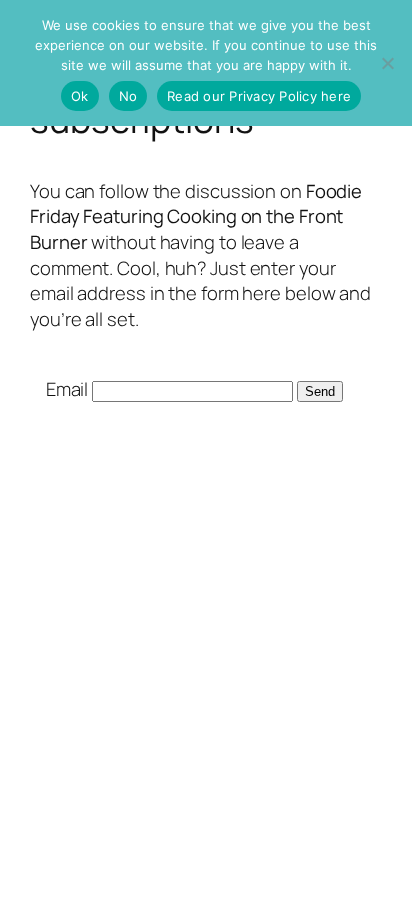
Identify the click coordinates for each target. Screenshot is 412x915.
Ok (80, 96)
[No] (387, 63)
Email (67, 389)
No (128, 96)
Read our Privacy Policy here (259, 96)
